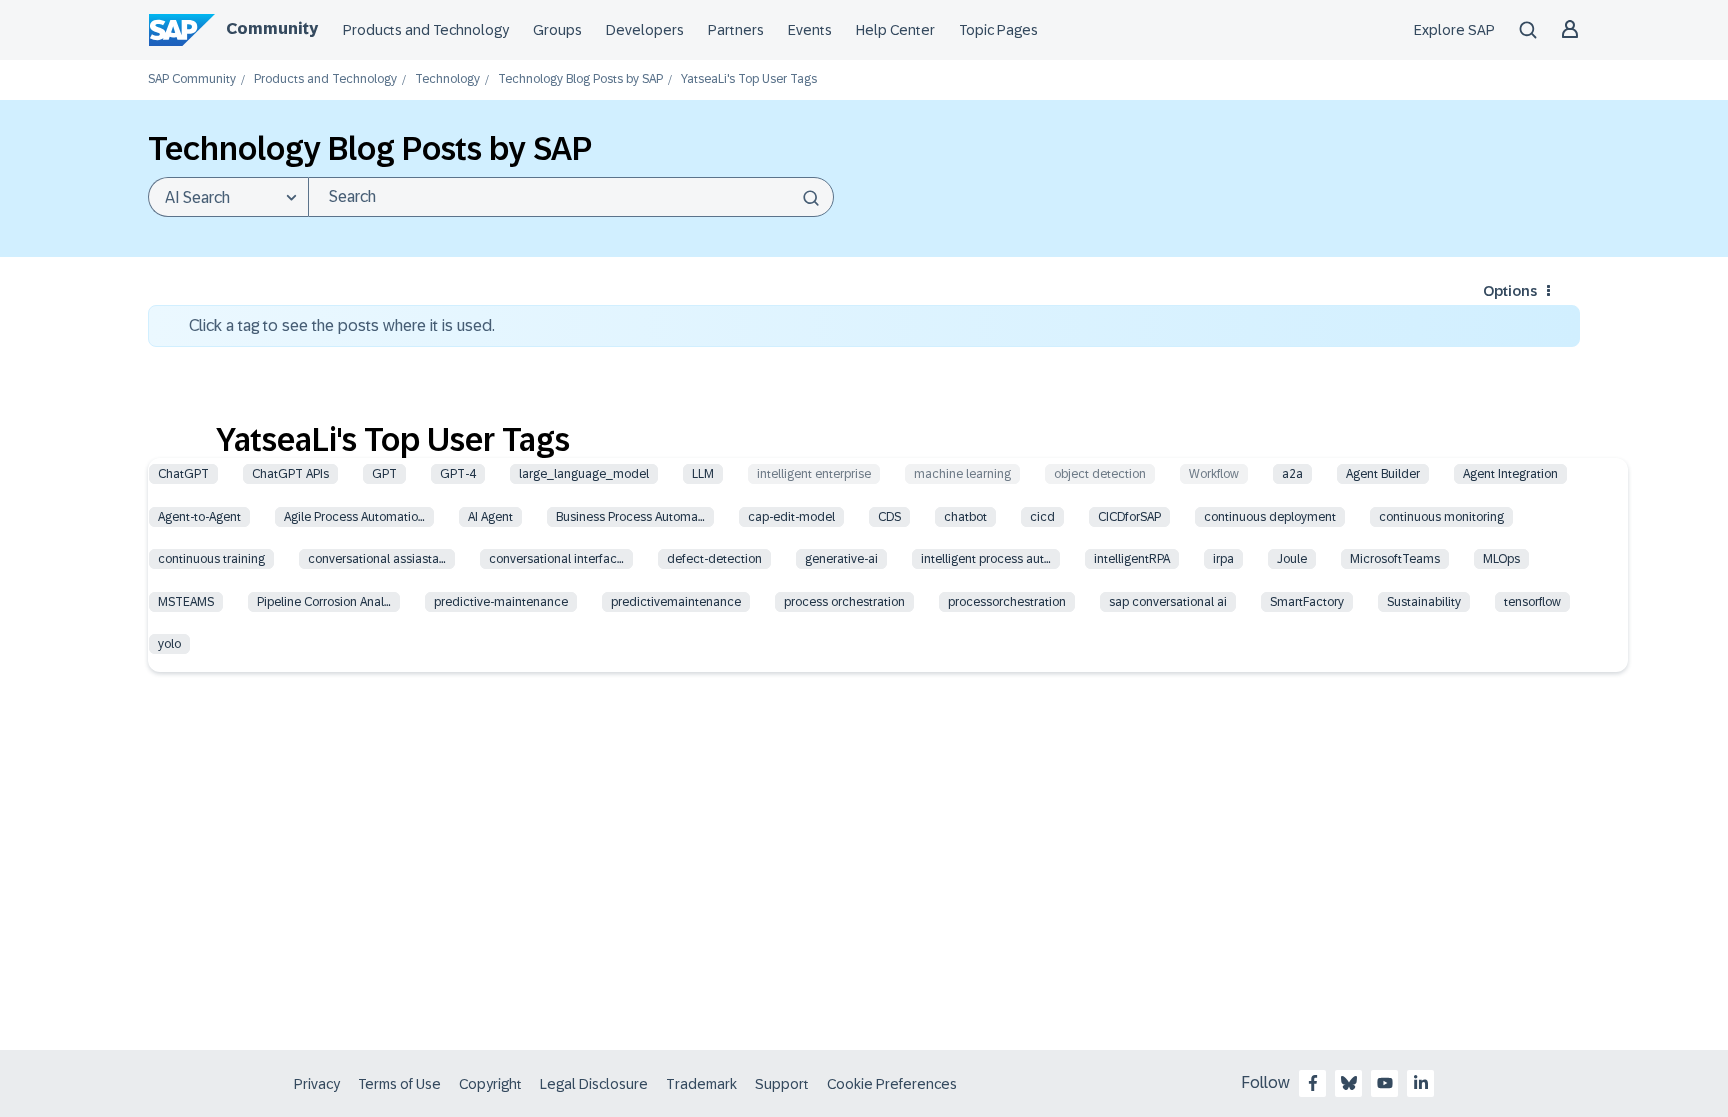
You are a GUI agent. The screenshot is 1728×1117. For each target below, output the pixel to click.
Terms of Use (399, 1084)
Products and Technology (426, 30)
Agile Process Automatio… (354, 517)
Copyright (490, 1084)
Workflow (1214, 474)
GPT (384, 474)
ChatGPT (183, 474)
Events (810, 30)
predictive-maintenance (501, 602)
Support (782, 1084)
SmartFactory (1307, 602)
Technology (447, 79)
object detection (1100, 474)
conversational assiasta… (377, 559)
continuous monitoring (1441, 517)
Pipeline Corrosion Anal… (324, 602)
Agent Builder (1383, 474)
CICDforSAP (1129, 517)
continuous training (211, 559)
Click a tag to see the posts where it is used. (342, 325)
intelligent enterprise (814, 474)
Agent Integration (1510, 474)
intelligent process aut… (986, 559)
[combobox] (571, 197)
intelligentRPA (1132, 559)
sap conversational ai (1168, 602)
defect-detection (714, 559)
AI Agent (490, 517)
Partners (736, 30)
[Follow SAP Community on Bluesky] (1349, 1083)
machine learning (962, 474)
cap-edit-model (791, 517)
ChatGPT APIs (290, 474)
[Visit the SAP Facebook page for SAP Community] (1313, 1083)
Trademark (701, 1084)
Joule (1292, 559)
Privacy (317, 1084)
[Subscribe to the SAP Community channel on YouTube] (1385, 1083)
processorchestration (1007, 602)
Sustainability (1424, 602)
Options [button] (1510, 291)
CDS (889, 517)
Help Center (895, 30)
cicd (1042, 517)
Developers (645, 30)
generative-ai (841, 559)
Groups (557, 30)
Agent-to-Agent (199, 517)
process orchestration (844, 602)
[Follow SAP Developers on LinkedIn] (1421, 1083)
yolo (169, 644)
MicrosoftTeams (1395, 559)
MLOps (1501, 559)
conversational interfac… (556, 559)
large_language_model (584, 474)
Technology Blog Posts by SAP (580, 79)
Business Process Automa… (630, 517)
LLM (703, 474)
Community (272, 28)
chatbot (965, 517)
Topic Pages (998, 30)
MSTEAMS (186, 602)
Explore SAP (1454, 30)
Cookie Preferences (892, 1084)
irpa (1223, 559)
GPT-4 (458, 474)
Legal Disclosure (594, 1084)
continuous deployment (1270, 517)
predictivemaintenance (676, 602)
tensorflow (1532, 602)
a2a (1292, 474)
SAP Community (192, 79)
